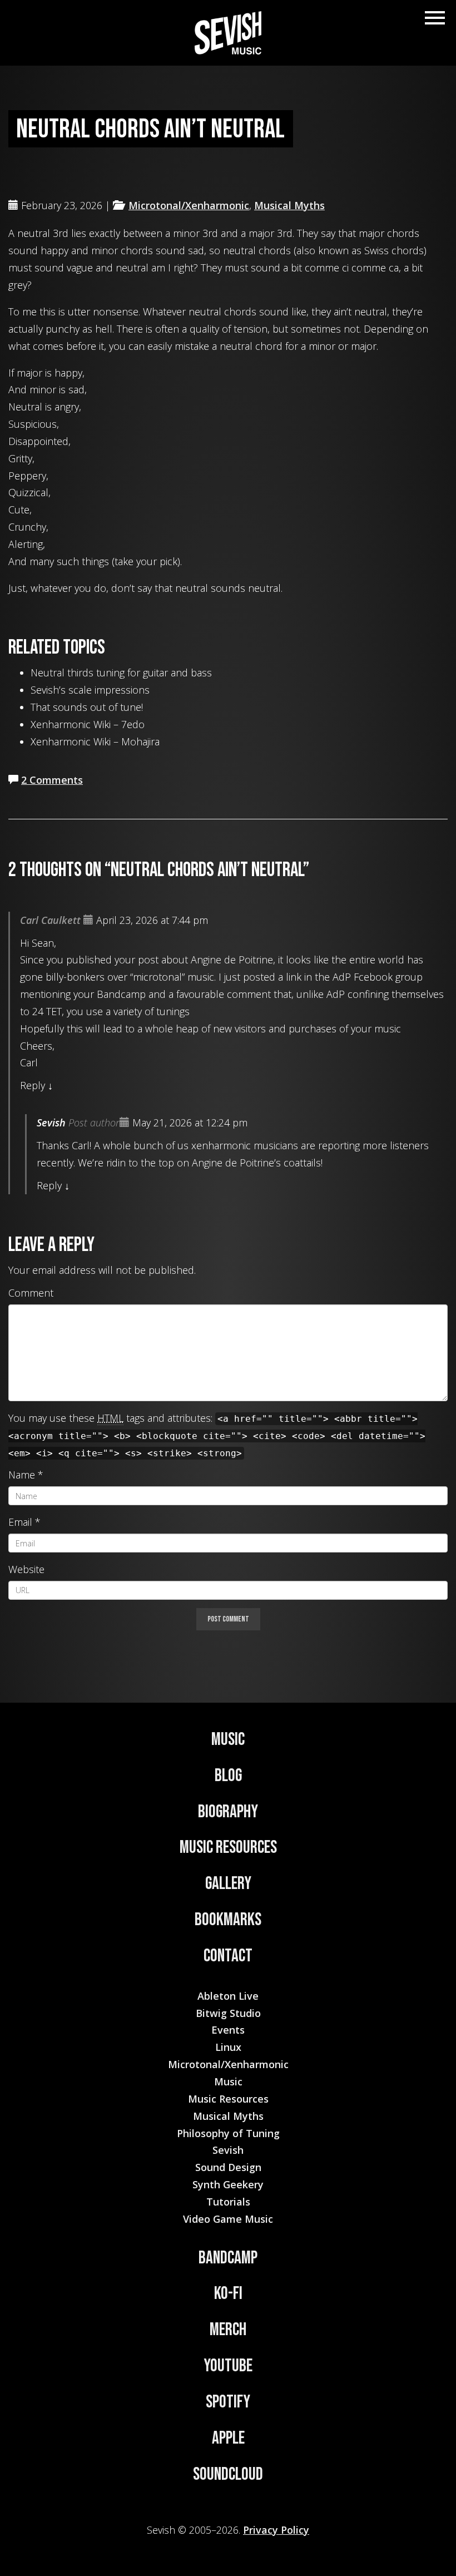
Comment (31, 1293)
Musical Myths (289, 205)
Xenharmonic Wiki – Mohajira (95, 741)
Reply (33, 1085)
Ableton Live (228, 1996)
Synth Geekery (228, 2184)
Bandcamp (228, 2258)
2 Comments (52, 780)
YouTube (228, 2366)
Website (26, 1569)
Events (228, 2030)
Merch (228, 2330)
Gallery (228, 1884)
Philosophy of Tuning (228, 2133)
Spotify (228, 2402)
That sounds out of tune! (87, 707)
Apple (228, 2438)
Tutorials (228, 2202)
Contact (228, 1956)
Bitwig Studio (228, 2013)
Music (228, 1740)
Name (22, 1475)
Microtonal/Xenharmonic (189, 205)
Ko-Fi (228, 2294)
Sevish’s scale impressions (90, 690)
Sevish (51, 1123)
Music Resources (228, 1848)
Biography (228, 1812)
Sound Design (228, 2167)
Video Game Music (228, 2219)
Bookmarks (228, 1920)
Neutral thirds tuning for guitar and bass (121, 673)
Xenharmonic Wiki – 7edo (88, 724)
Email (20, 1522)
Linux (228, 2047)
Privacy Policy (276, 2530)
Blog (228, 1776)
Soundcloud (228, 2474)
